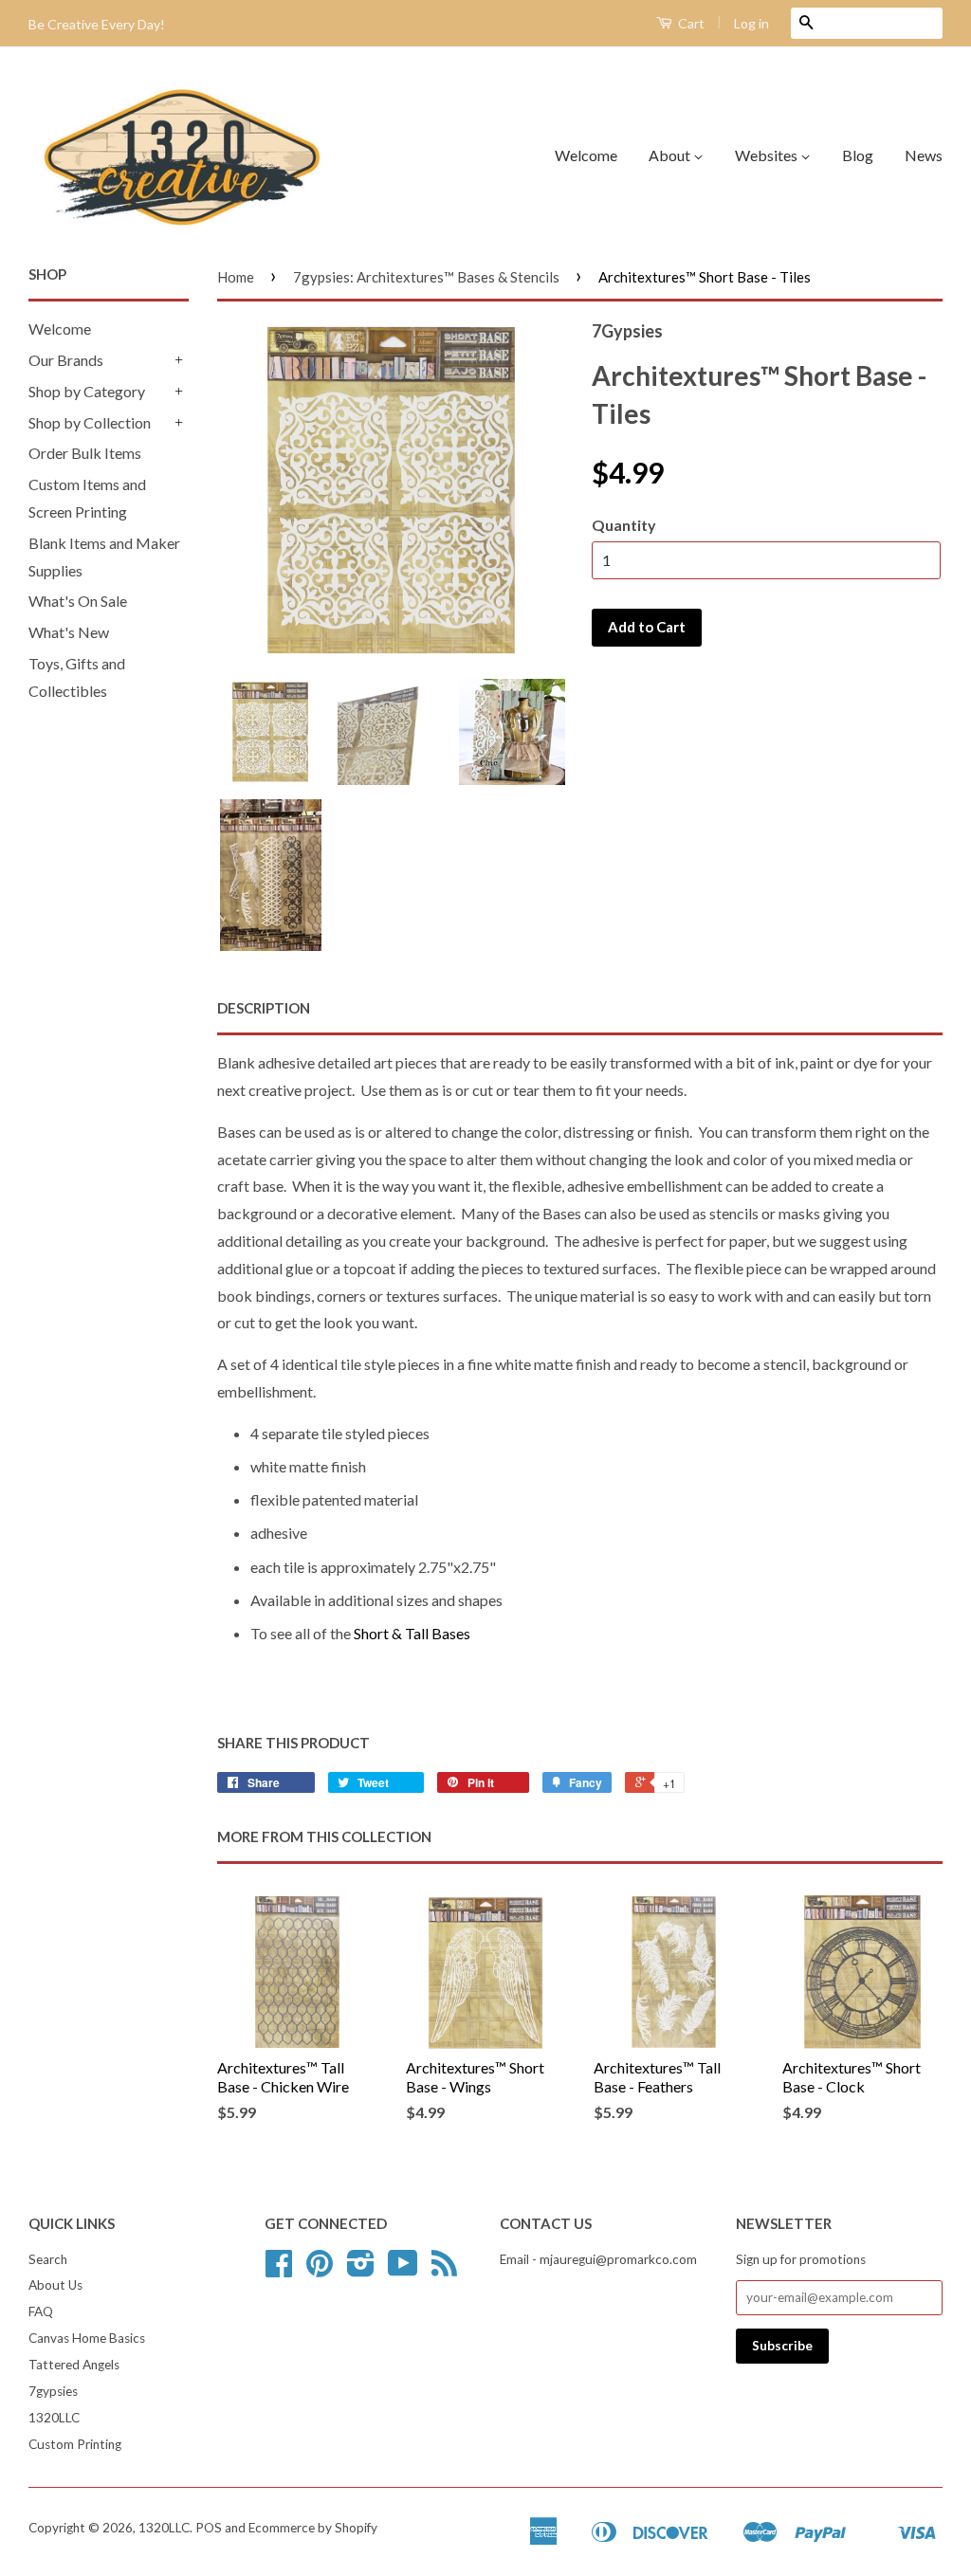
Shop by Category (87, 391)
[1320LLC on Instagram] (361, 2270)
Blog (858, 155)
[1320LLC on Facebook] (279, 2270)
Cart (690, 23)
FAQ (41, 2311)
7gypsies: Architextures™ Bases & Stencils (426, 277)
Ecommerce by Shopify (313, 2528)
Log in (751, 23)
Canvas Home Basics (87, 2338)
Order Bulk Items (85, 453)
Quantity (624, 525)
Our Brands (66, 360)
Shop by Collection (90, 422)
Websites (768, 155)
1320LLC (54, 2418)
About (671, 155)
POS (209, 2528)
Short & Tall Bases (412, 1633)
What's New (69, 632)
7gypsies (53, 2391)
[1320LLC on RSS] (444, 2270)
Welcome (586, 155)
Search (48, 2259)
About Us (55, 2285)
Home (236, 277)
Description (264, 1008)
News (924, 155)
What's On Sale (78, 601)
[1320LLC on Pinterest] (320, 2270)
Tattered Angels (74, 2365)
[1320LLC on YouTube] (403, 2270)
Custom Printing (75, 2444)
